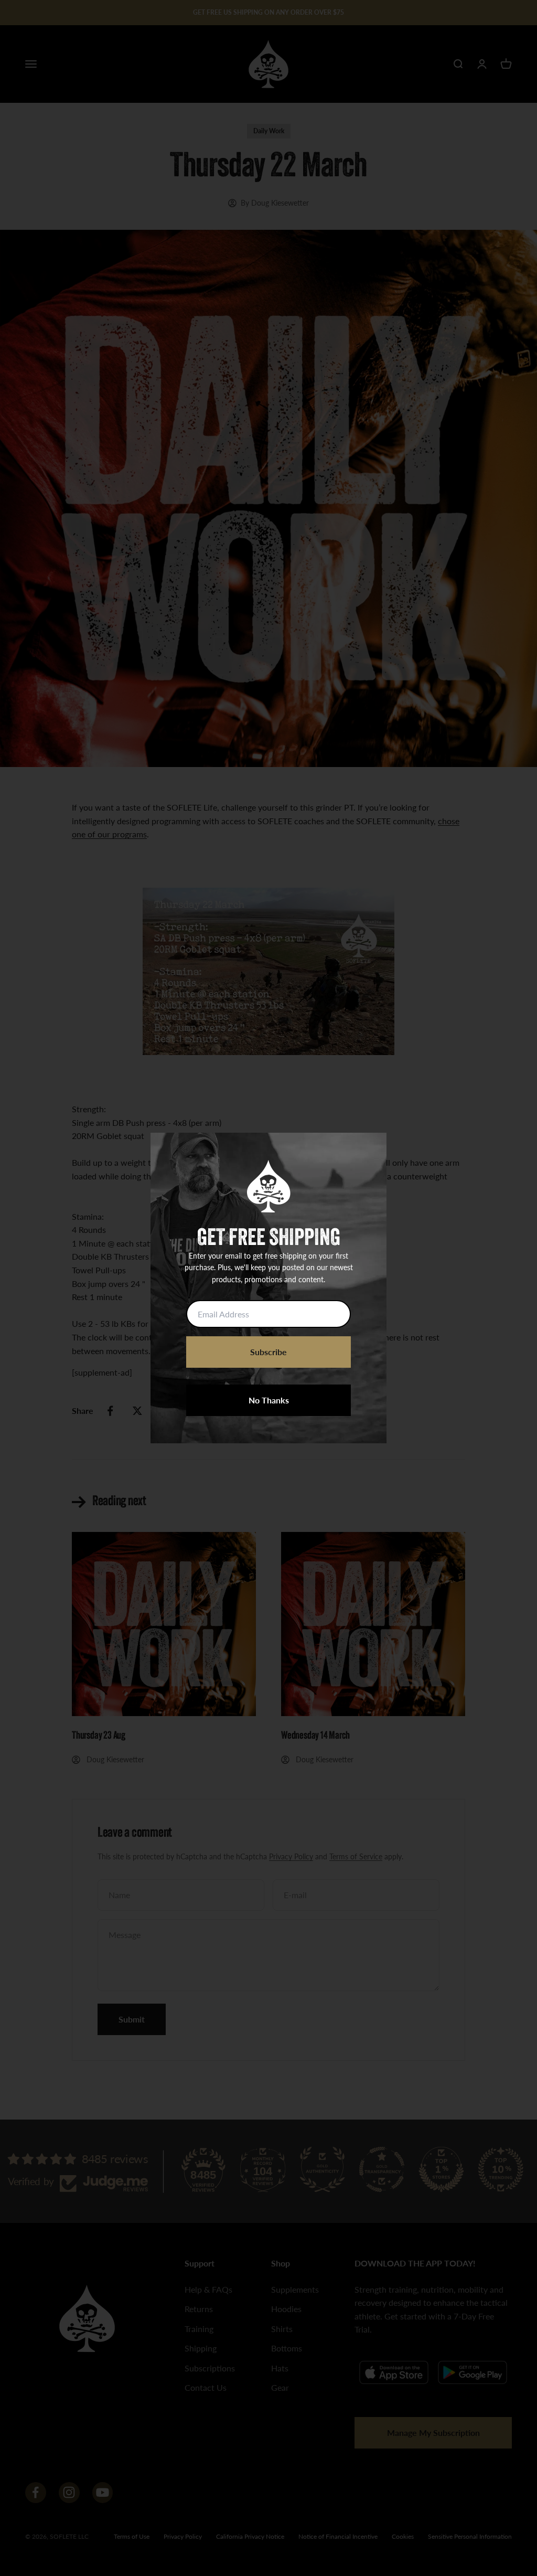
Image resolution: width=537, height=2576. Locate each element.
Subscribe (268, 1352)
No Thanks (269, 1400)
